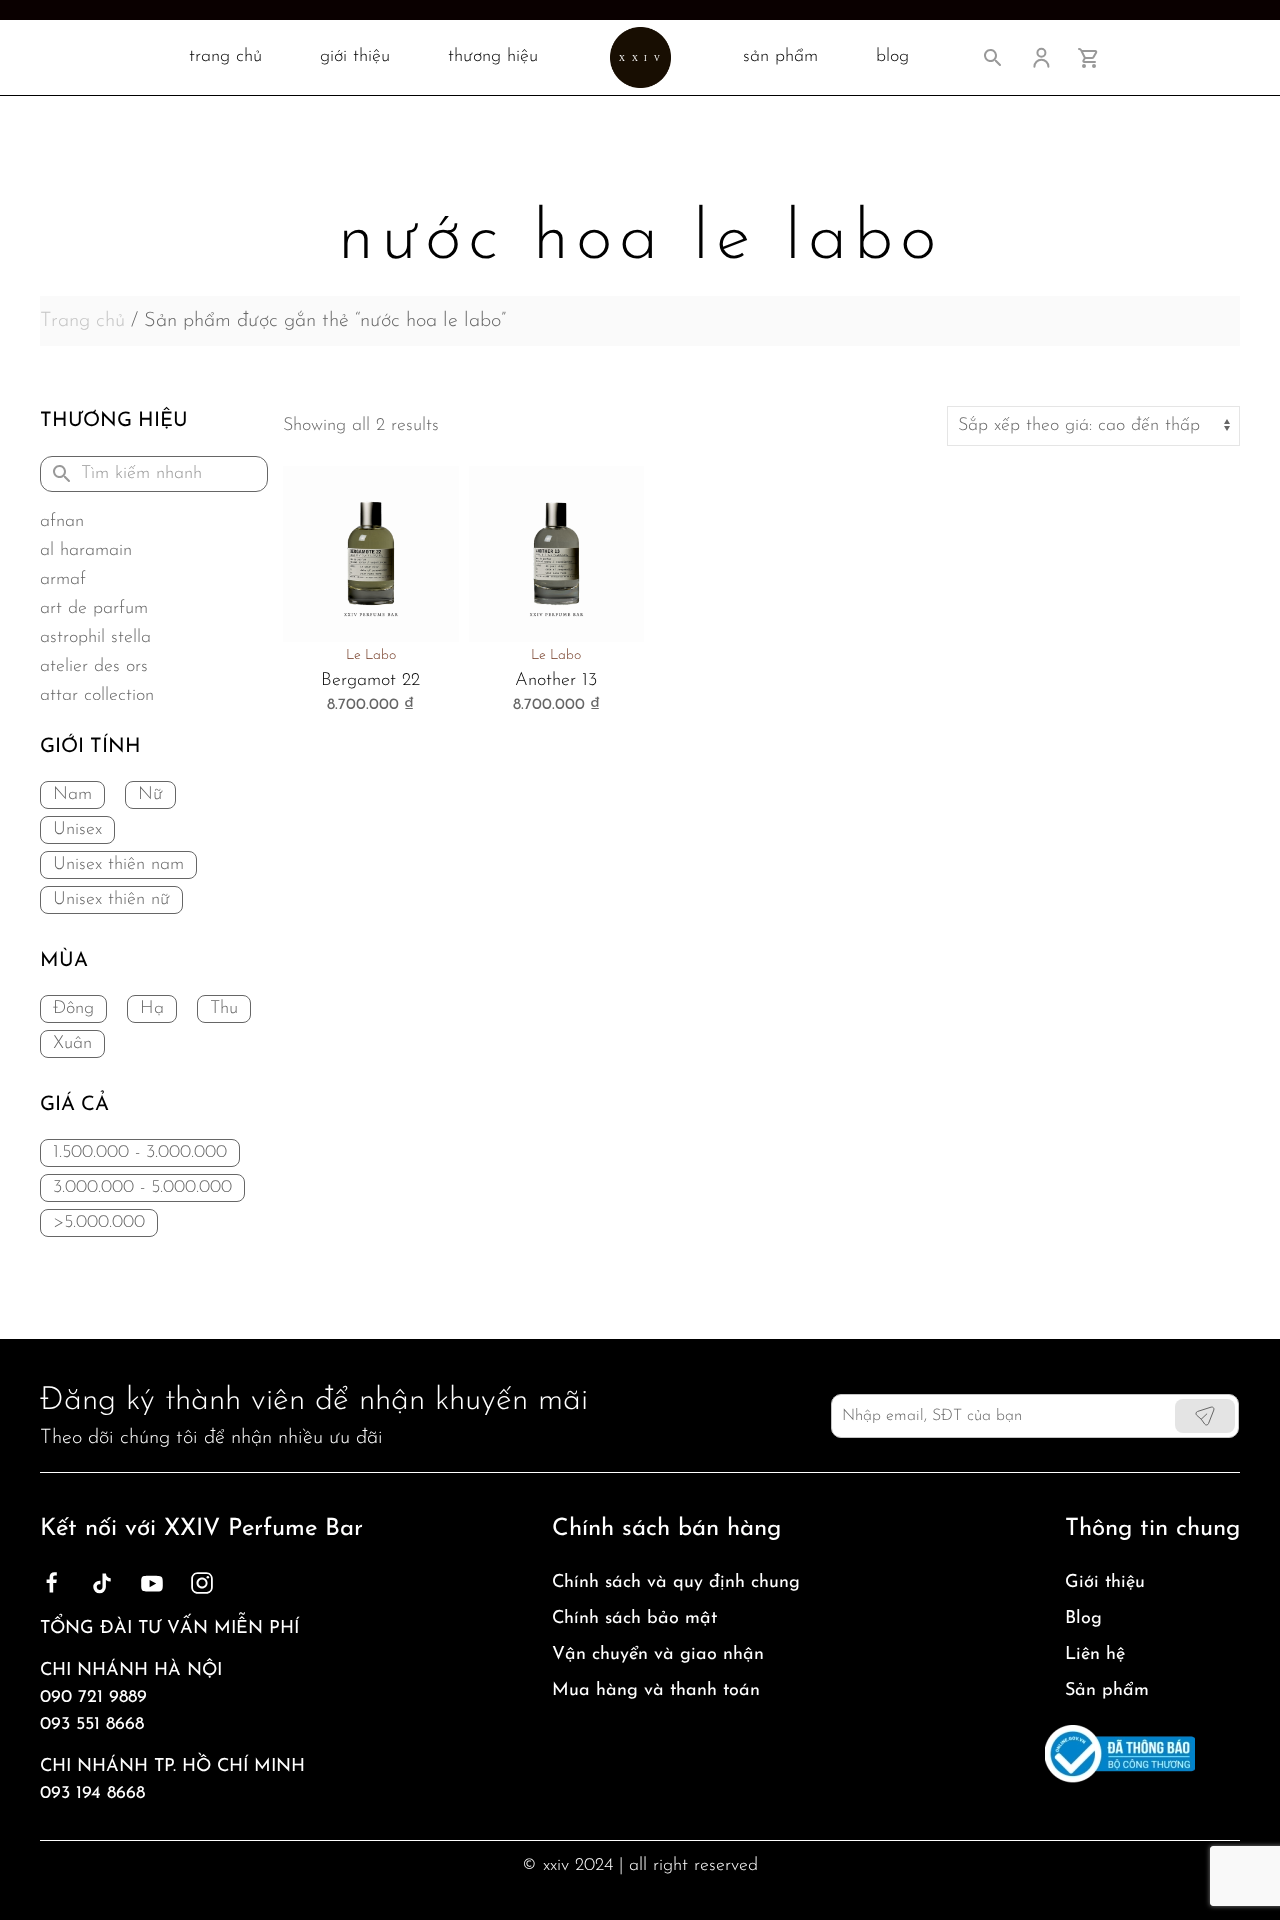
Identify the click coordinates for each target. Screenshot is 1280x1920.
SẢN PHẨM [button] (780, 57)
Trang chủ (82, 321)
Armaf (63, 580)
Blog (1083, 1619)
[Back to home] (640, 57)
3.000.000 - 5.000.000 (142, 1188)
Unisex (77, 830)
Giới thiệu (355, 57)
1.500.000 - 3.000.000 (140, 1153)
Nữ (150, 795)
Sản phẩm (1107, 1691)
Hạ (152, 1009)
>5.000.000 (99, 1223)
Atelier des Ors (94, 667)
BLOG (892, 57)
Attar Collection (97, 696)
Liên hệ (1095, 1655)
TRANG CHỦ (225, 57)
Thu (224, 1009)
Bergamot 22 (370, 681)
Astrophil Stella (95, 638)
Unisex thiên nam (118, 865)
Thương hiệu (493, 57)
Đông (73, 1009)
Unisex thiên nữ (111, 900)
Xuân (72, 1044)
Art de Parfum (94, 609)
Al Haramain (86, 551)
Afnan (62, 522)
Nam (72, 795)
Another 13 (556, 681)
